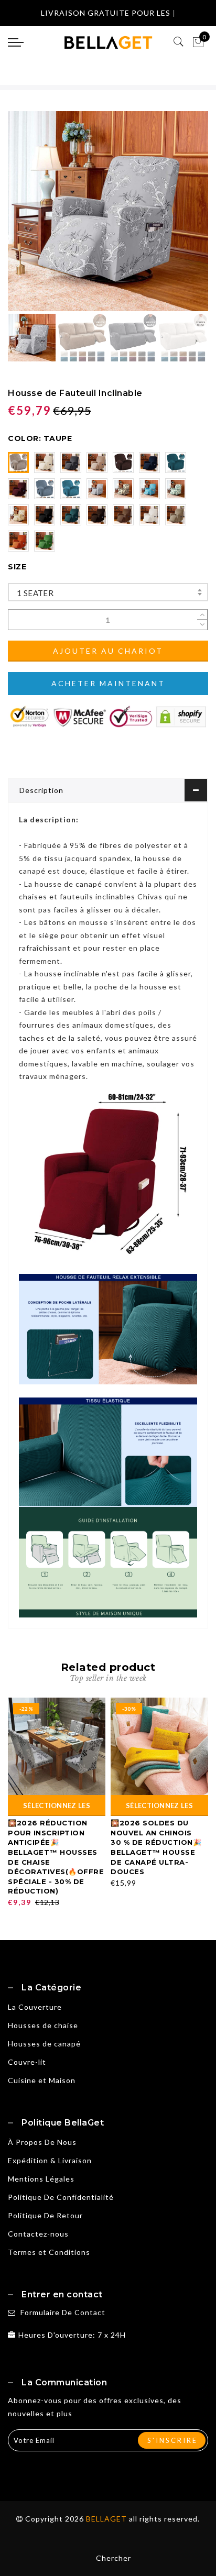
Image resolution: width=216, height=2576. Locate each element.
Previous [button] (27, 217)
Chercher (114, 2558)
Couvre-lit (27, 2062)
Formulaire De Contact (63, 2312)
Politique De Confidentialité (61, 2197)
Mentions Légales (41, 2179)
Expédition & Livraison (50, 2160)
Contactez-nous (38, 2234)
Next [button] (176, 217)
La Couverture (35, 2007)
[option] (108, 211)
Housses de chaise (43, 2025)
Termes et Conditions (49, 2252)
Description (41, 790)
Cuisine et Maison (42, 2080)
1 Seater (35, 593)
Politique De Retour (45, 2215)
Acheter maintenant (108, 683)
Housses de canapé (44, 2044)
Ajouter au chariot (108, 651)
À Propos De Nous (42, 2142)
